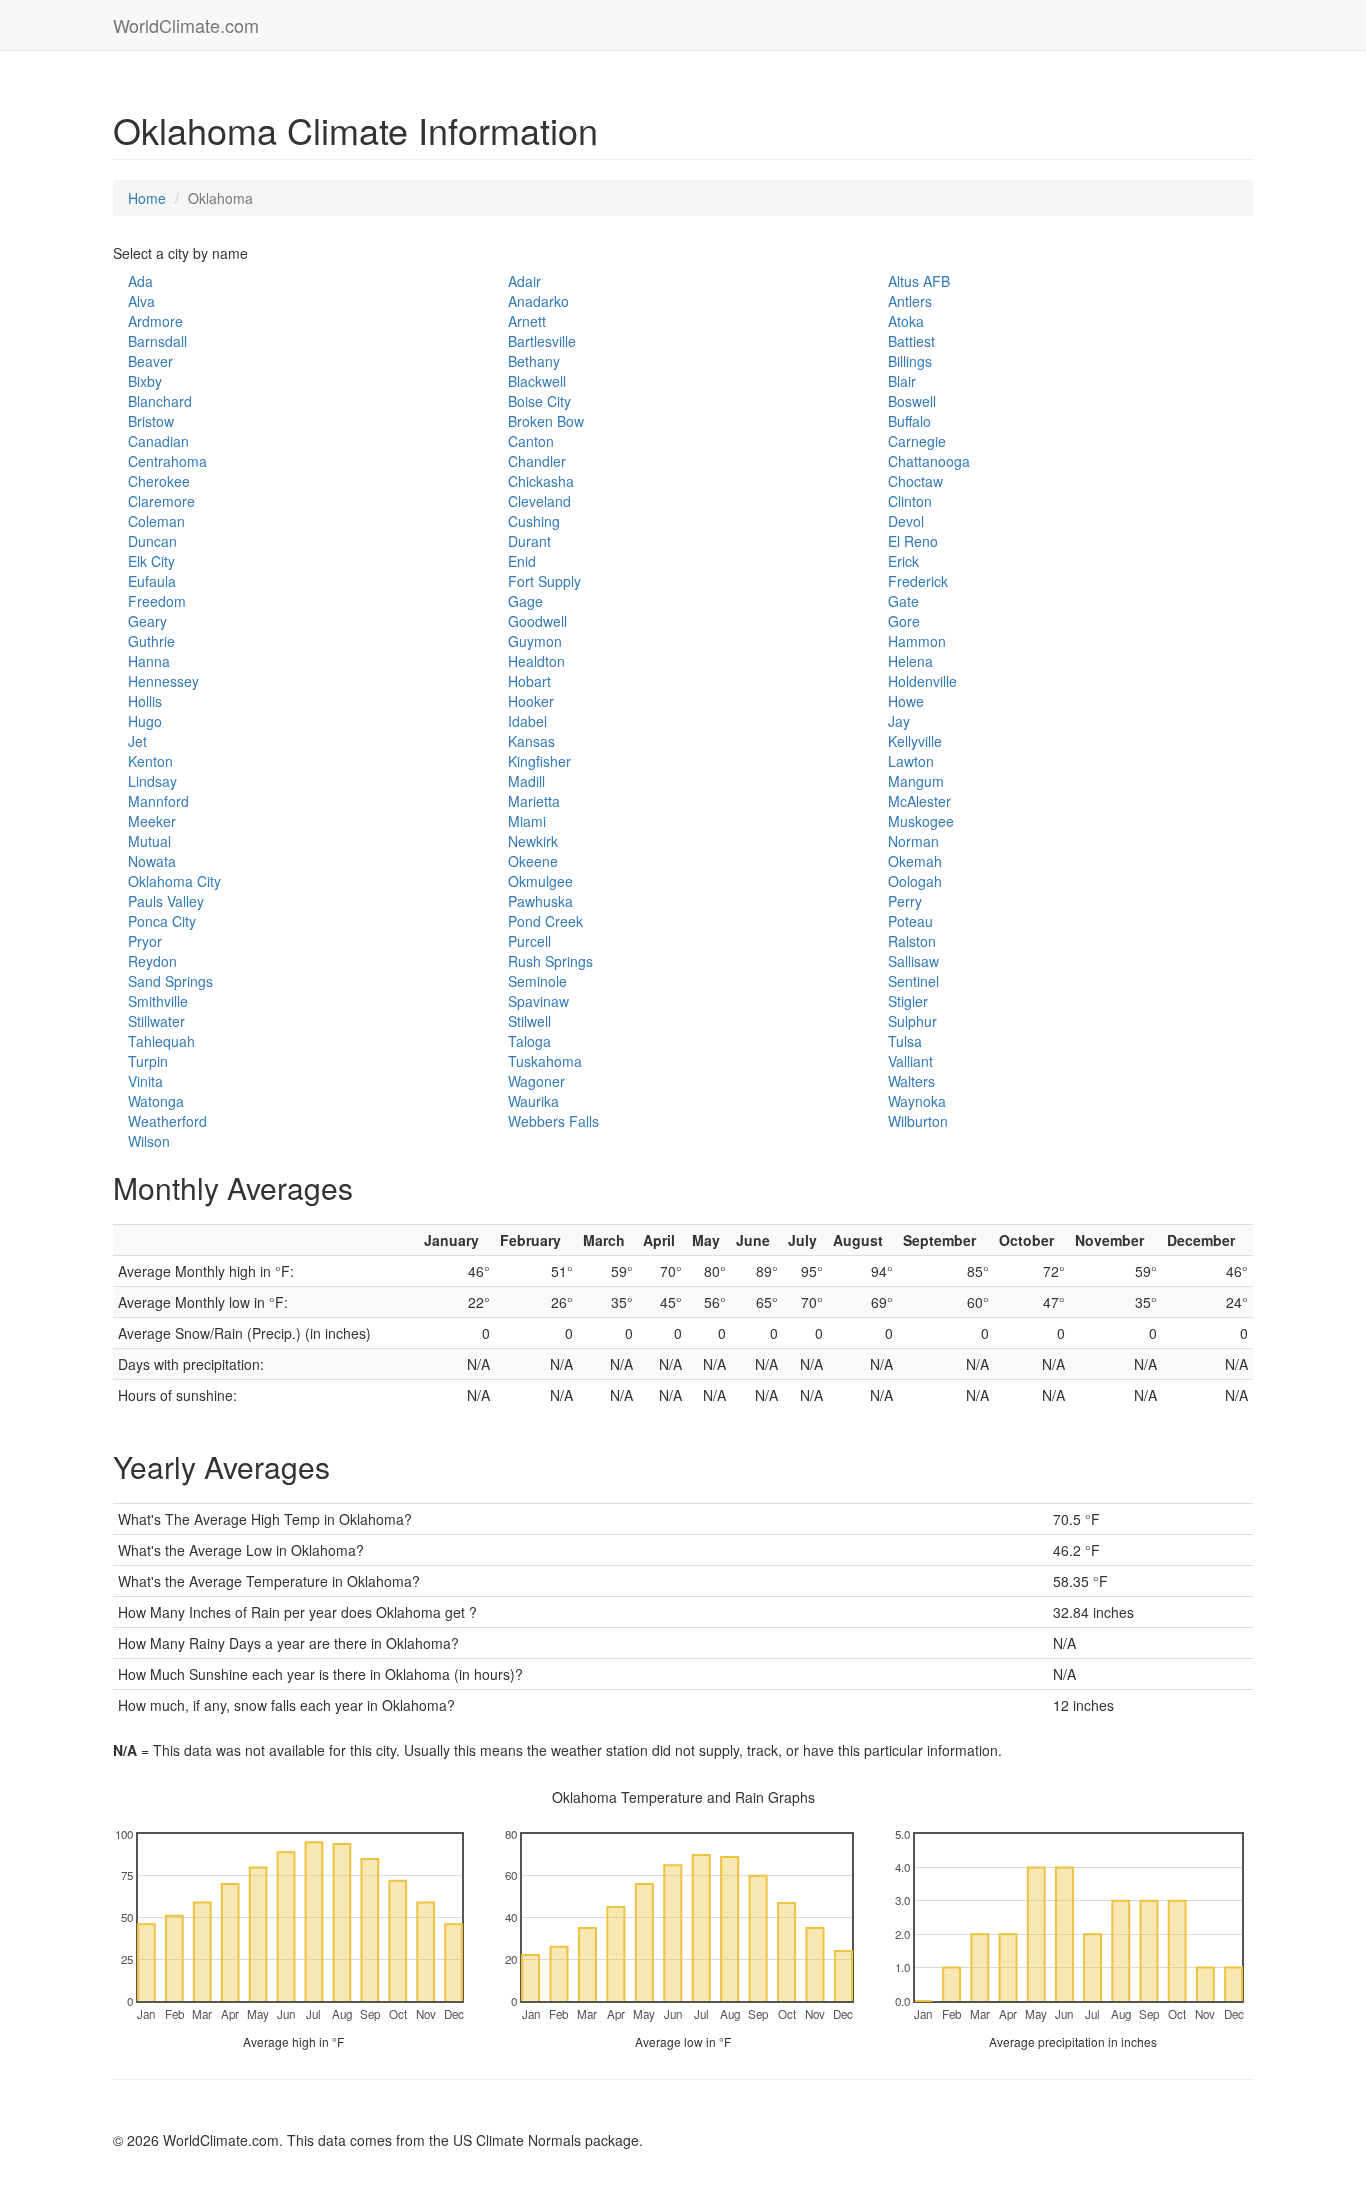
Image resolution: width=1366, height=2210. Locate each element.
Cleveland (539, 501)
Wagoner (536, 1081)
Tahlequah (161, 1041)
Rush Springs (550, 961)
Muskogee (921, 821)
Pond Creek (545, 921)
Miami (527, 821)
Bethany (534, 361)
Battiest (911, 341)
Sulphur (912, 1021)
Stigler (908, 1001)
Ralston (912, 941)
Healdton (536, 661)
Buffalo (909, 421)
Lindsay (152, 781)
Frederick (918, 581)
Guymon (535, 641)
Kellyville (915, 741)
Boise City (539, 401)
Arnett (527, 321)
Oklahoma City (174, 881)
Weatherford (167, 1121)
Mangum (916, 781)
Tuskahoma (545, 1061)
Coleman (156, 521)
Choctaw (915, 481)
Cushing (534, 521)
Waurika (533, 1101)
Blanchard (160, 401)
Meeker (152, 821)
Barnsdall (157, 341)
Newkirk (533, 841)
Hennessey (163, 681)
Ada (140, 281)
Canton (531, 441)
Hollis (145, 701)
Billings (910, 361)
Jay (899, 721)
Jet (137, 741)
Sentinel (913, 981)
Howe (906, 701)
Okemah (915, 861)
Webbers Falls (553, 1121)
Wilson (149, 1141)
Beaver (150, 361)
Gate (903, 601)
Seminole (537, 981)
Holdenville (922, 681)
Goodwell (537, 621)
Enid (522, 561)
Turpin (148, 1061)
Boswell (912, 401)
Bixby (145, 381)
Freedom (157, 601)
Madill (526, 781)
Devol (906, 521)
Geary (147, 621)
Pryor (145, 941)
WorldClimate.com (186, 25)
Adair (524, 281)
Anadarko (538, 301)
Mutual (149, 841)
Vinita (145, 1081)
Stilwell (529, 1021)
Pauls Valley (166, 901)
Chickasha (541, 481)
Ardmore (155, 321)
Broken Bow (546, 421)
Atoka (906, 321)
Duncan (152, 541)
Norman (913, 841)
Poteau (910, 921)
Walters (911, 1081)
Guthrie (151, 641)
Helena (910, 661)
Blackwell (537, 381)
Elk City (151, 561)
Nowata (152, 861)
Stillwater (156, 1021)
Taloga (529, 1041)
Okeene (533, 861)
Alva (141, 301)
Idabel (527, 721)
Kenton (150, 761)
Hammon (917, 641)
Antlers (910, 301)
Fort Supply (544, 581)
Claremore (161, 501)
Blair (902, 381)
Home (147, 198)
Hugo (145, 721)
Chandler (537, 461)
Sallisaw (913, 961)
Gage (525, 601)
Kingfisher (539, 761)
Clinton (910, 501)
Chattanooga (929, 461)
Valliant (910, 1061)
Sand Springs (170, 981)
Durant (529, 541)
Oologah (915, 881)
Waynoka (917, 1101)
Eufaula (152, 581)
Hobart (529, 681)
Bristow (151, 421)
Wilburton (918, 1121)
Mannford (158, 801)
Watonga (156, 1101)
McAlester (919, 801)
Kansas (531, 741)
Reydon (152, 961)
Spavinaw (538, 1001)
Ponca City (162, 921)
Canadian (158, 441)
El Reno (913, 541)
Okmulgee (540, 881)
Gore (904, 621)
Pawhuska (540, 901)
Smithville (158, 1001)
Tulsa (905, 1041)
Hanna (149, 661)
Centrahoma (167, 461)
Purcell (529, 941)
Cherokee (159, 481)
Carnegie (917, 441)
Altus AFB (919, 281)
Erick (903, 561)
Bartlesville (542, 341)
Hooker (531, 701)
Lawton (911, 761)
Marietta (534, 801)
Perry (905, 901)
